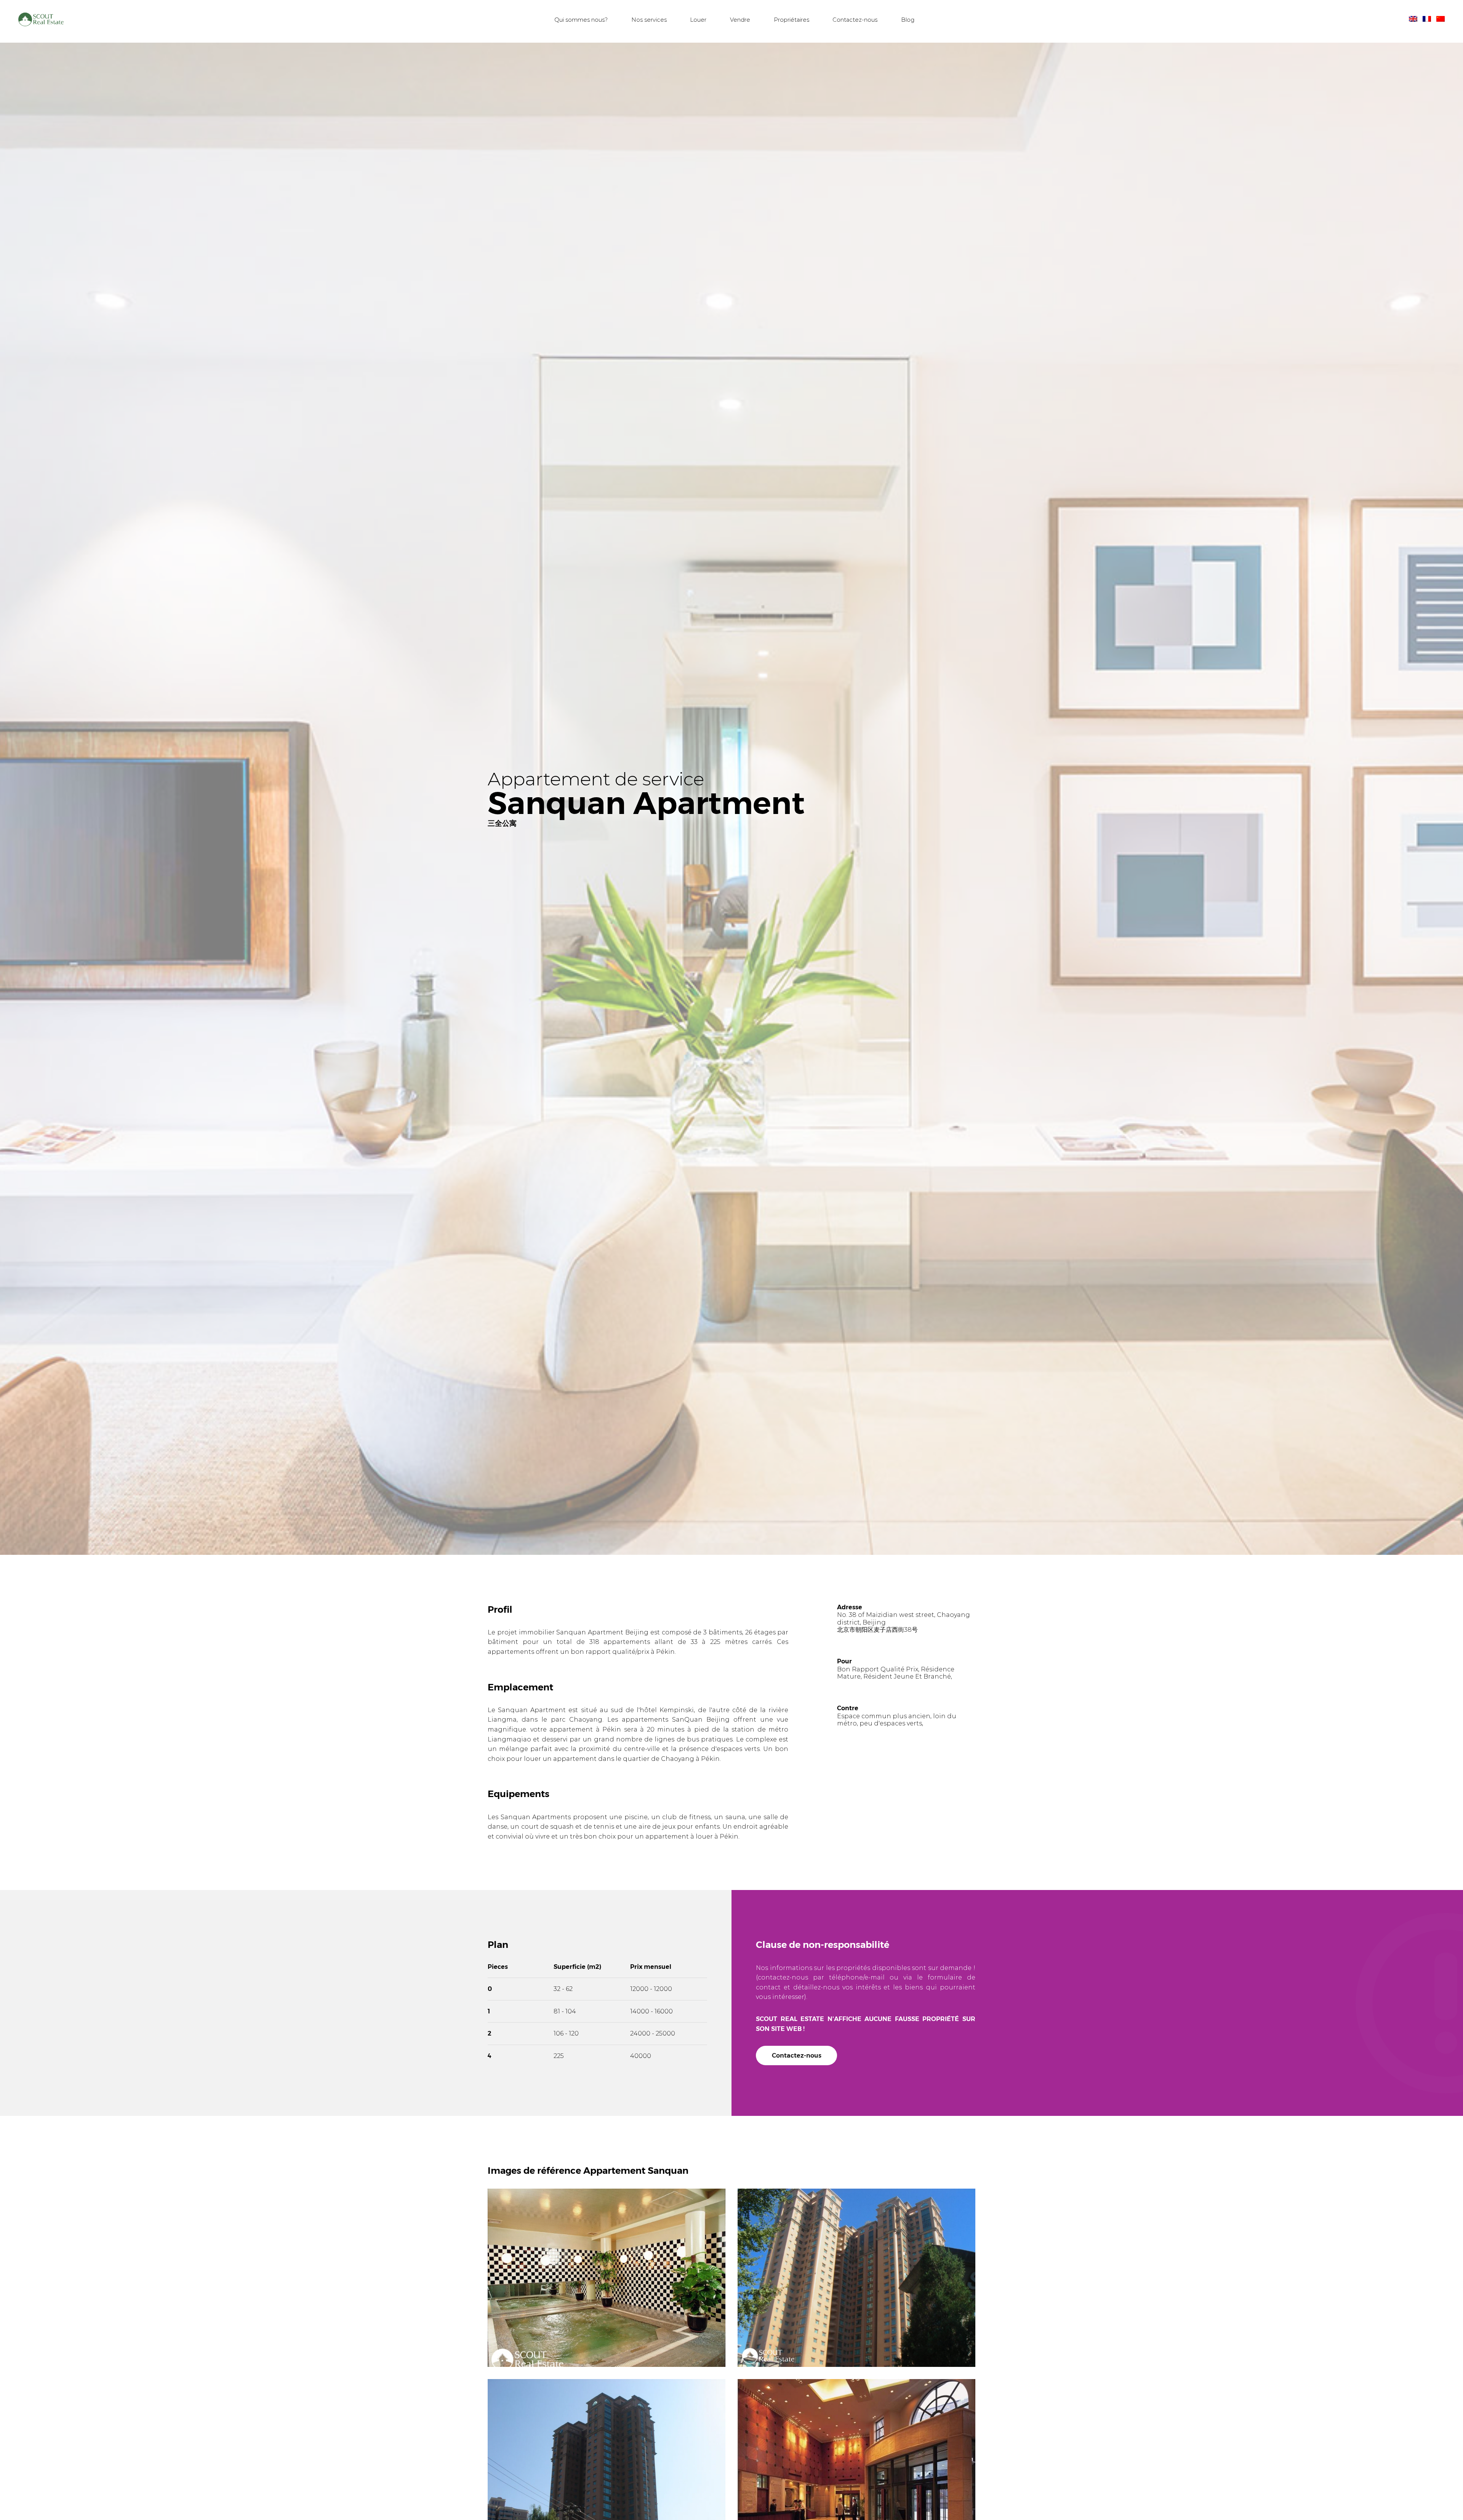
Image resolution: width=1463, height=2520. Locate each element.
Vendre (742, 22)
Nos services (651, 22)
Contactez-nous (858, 22)
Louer (701, 22)
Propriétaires (794, 22)
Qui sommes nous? (584, 22)
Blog (910, 22)
